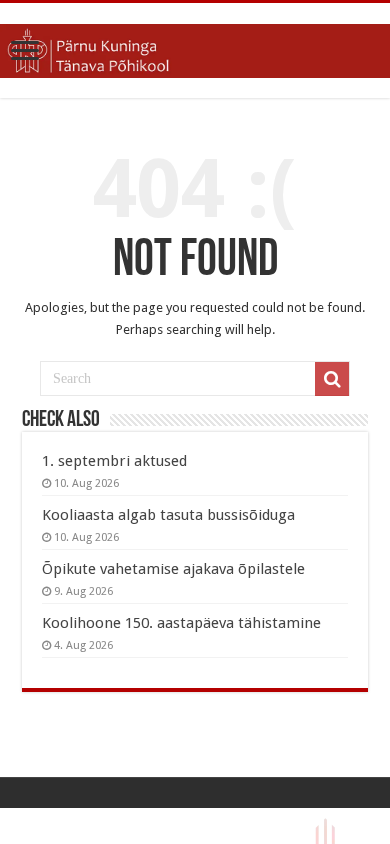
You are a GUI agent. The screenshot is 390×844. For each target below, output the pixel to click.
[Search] (332, 379)
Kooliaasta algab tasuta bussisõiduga (168, 515)
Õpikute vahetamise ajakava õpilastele (173, 569)
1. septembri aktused (114, 461)
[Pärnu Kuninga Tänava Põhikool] (195, 47)
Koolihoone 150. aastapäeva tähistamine (181, 623)
